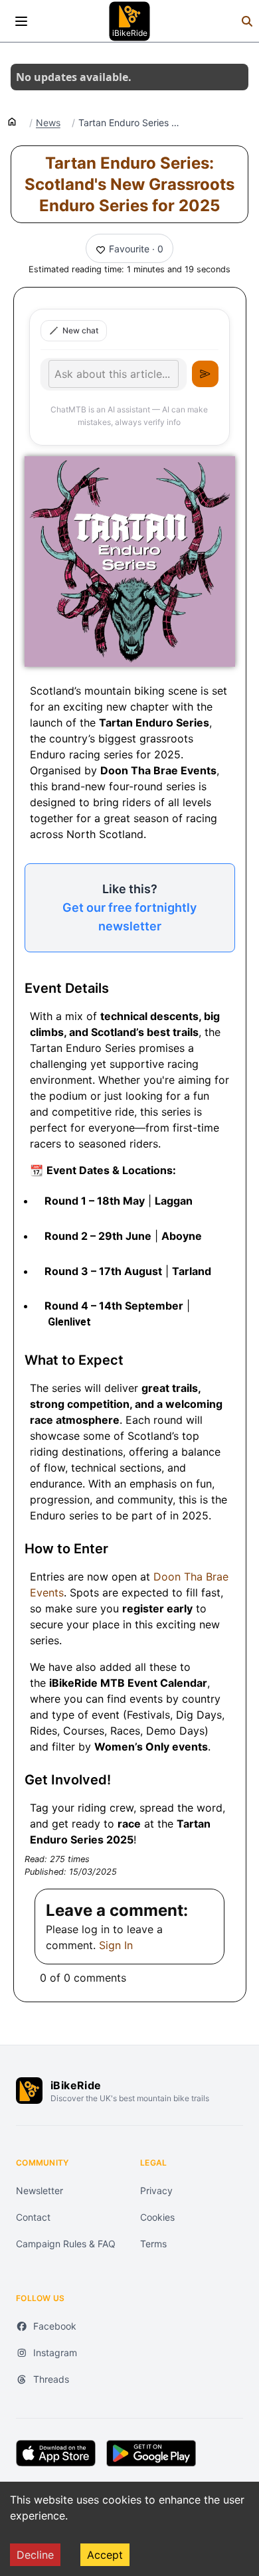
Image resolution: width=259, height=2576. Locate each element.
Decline (35, 2555)
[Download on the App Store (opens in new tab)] (56, 2453)
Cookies (157, 2217)
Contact (33, 2217)
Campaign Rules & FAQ (66, 2244)
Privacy (156, 2190)
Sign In (116, 1945)
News (48, 123)
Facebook (55, 2326)
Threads (51, 2379)
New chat (80, 330)
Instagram (55, 2353)
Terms (153, 2244)
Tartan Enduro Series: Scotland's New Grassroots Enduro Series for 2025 (129, 184)
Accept (105, 2555)
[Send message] (205, 374)
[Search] (247, 21)
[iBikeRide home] (29, 2091)
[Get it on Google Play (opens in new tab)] (151, 2453)
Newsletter (40, 2190)
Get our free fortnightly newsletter (129, 917)
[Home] (12, 121)
